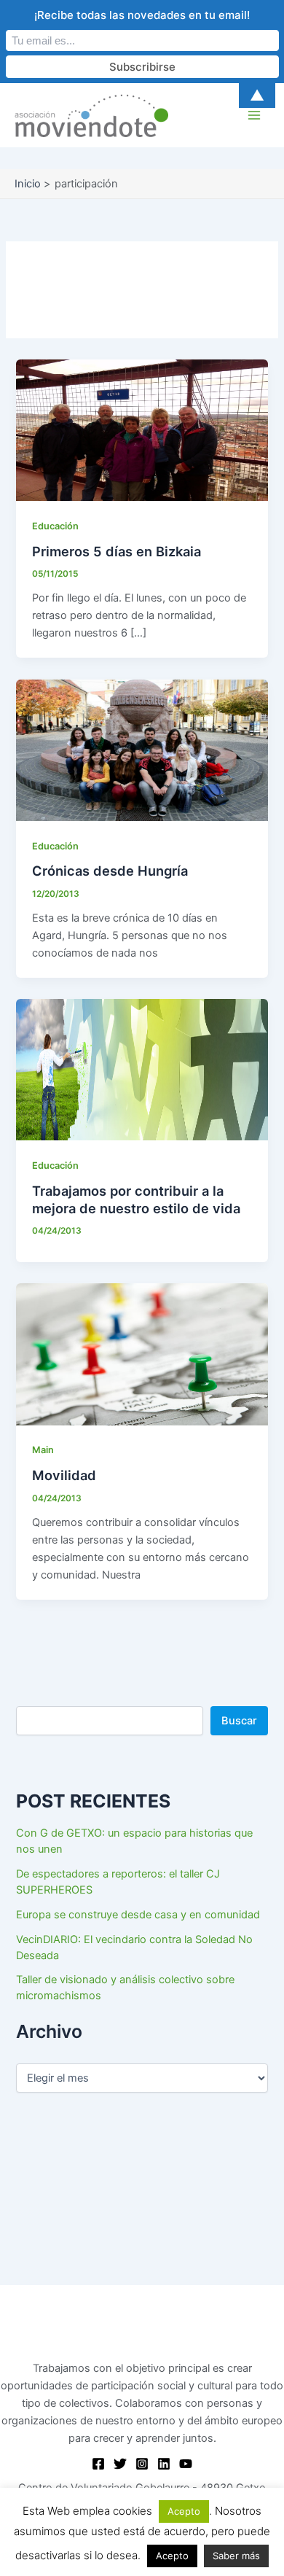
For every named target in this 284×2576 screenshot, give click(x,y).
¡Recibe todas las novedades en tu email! (142, 15)
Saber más (236, 2556)
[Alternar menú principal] (254, 115)
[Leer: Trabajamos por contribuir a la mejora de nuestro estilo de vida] (142, 1069)
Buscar (239, 1721)
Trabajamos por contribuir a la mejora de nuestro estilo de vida (136, 1199)
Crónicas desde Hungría (110, 871)
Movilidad (64, 1475)
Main (43, 1450)
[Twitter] (120, 2464)
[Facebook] (98, 2464)
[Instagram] (142, 2464)
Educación (55, 526)
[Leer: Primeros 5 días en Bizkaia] (142, 429)
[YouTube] (186, 2464)
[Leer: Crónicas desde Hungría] (142, 750)
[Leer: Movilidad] (142, 1354)
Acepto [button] (184, 2511)
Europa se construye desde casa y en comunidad (138, 1915)
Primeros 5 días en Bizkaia (117, 551)
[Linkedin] (164, 2464)
